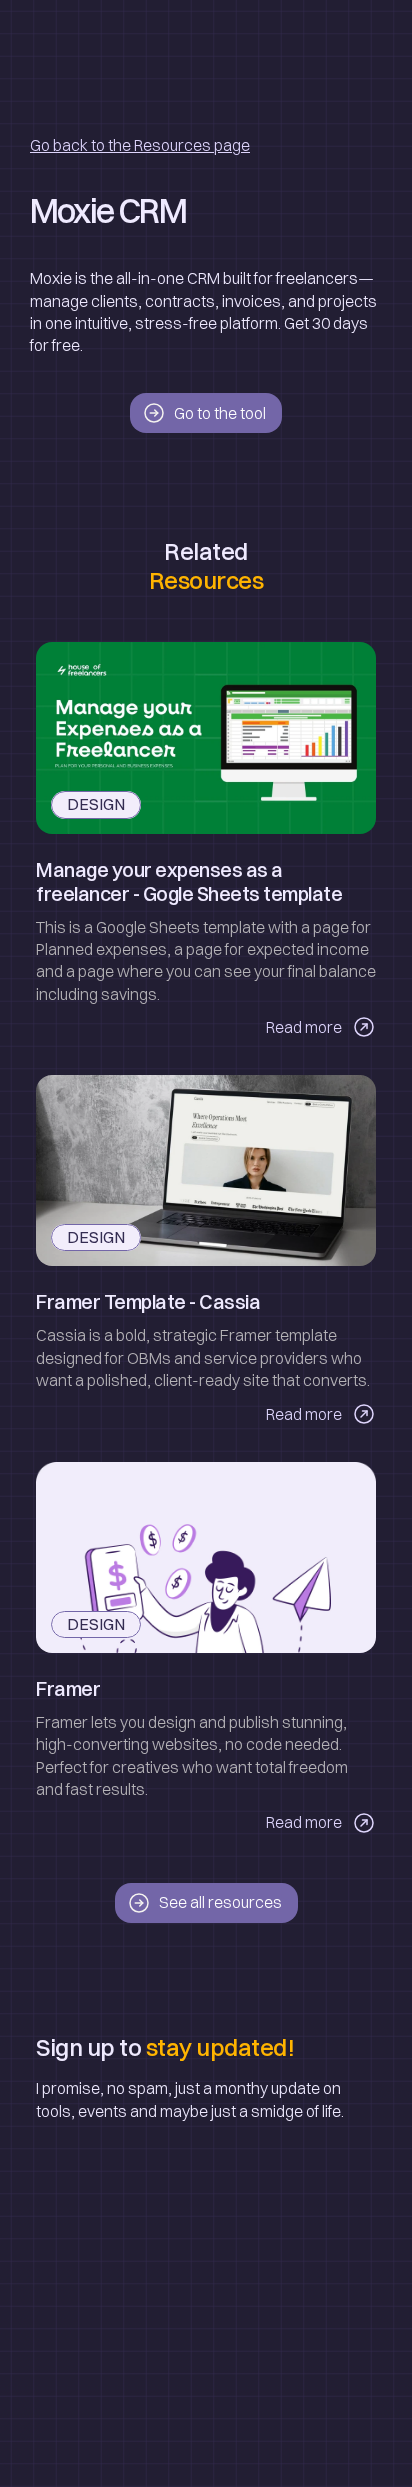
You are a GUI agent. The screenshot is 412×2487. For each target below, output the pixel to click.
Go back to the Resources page (140, 145)
